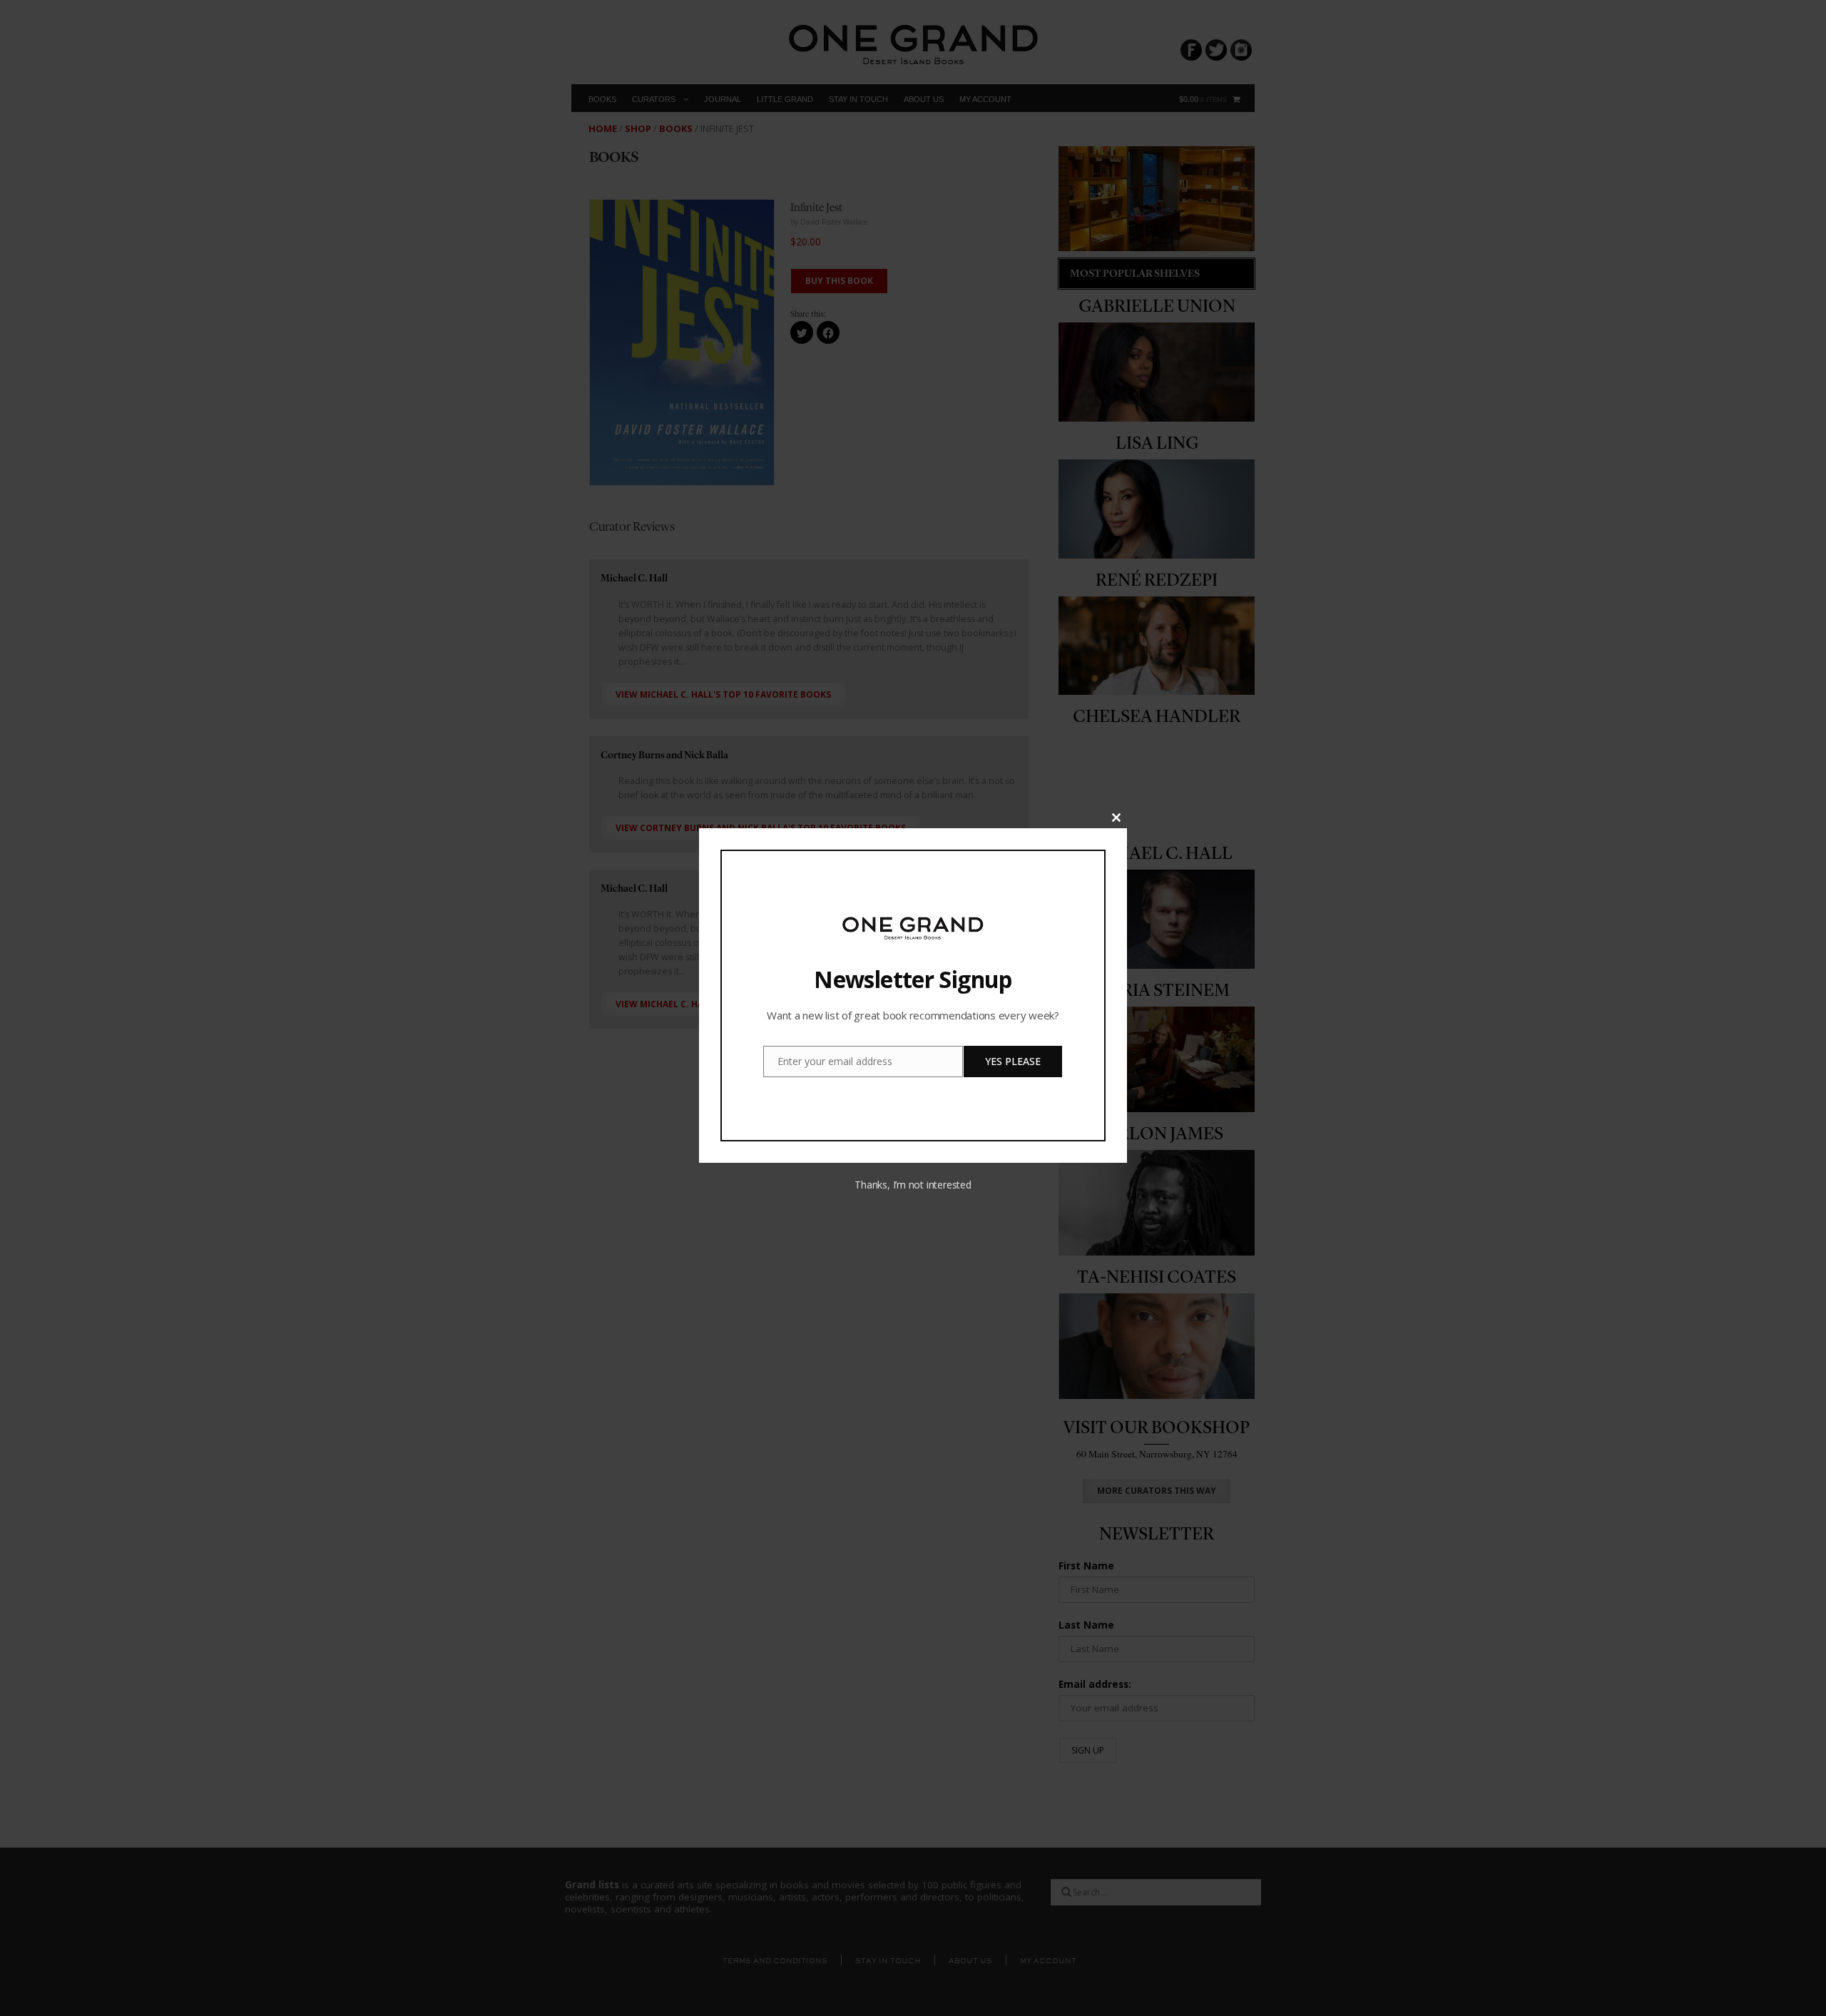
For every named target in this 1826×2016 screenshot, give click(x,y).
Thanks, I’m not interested (913, 1185)
